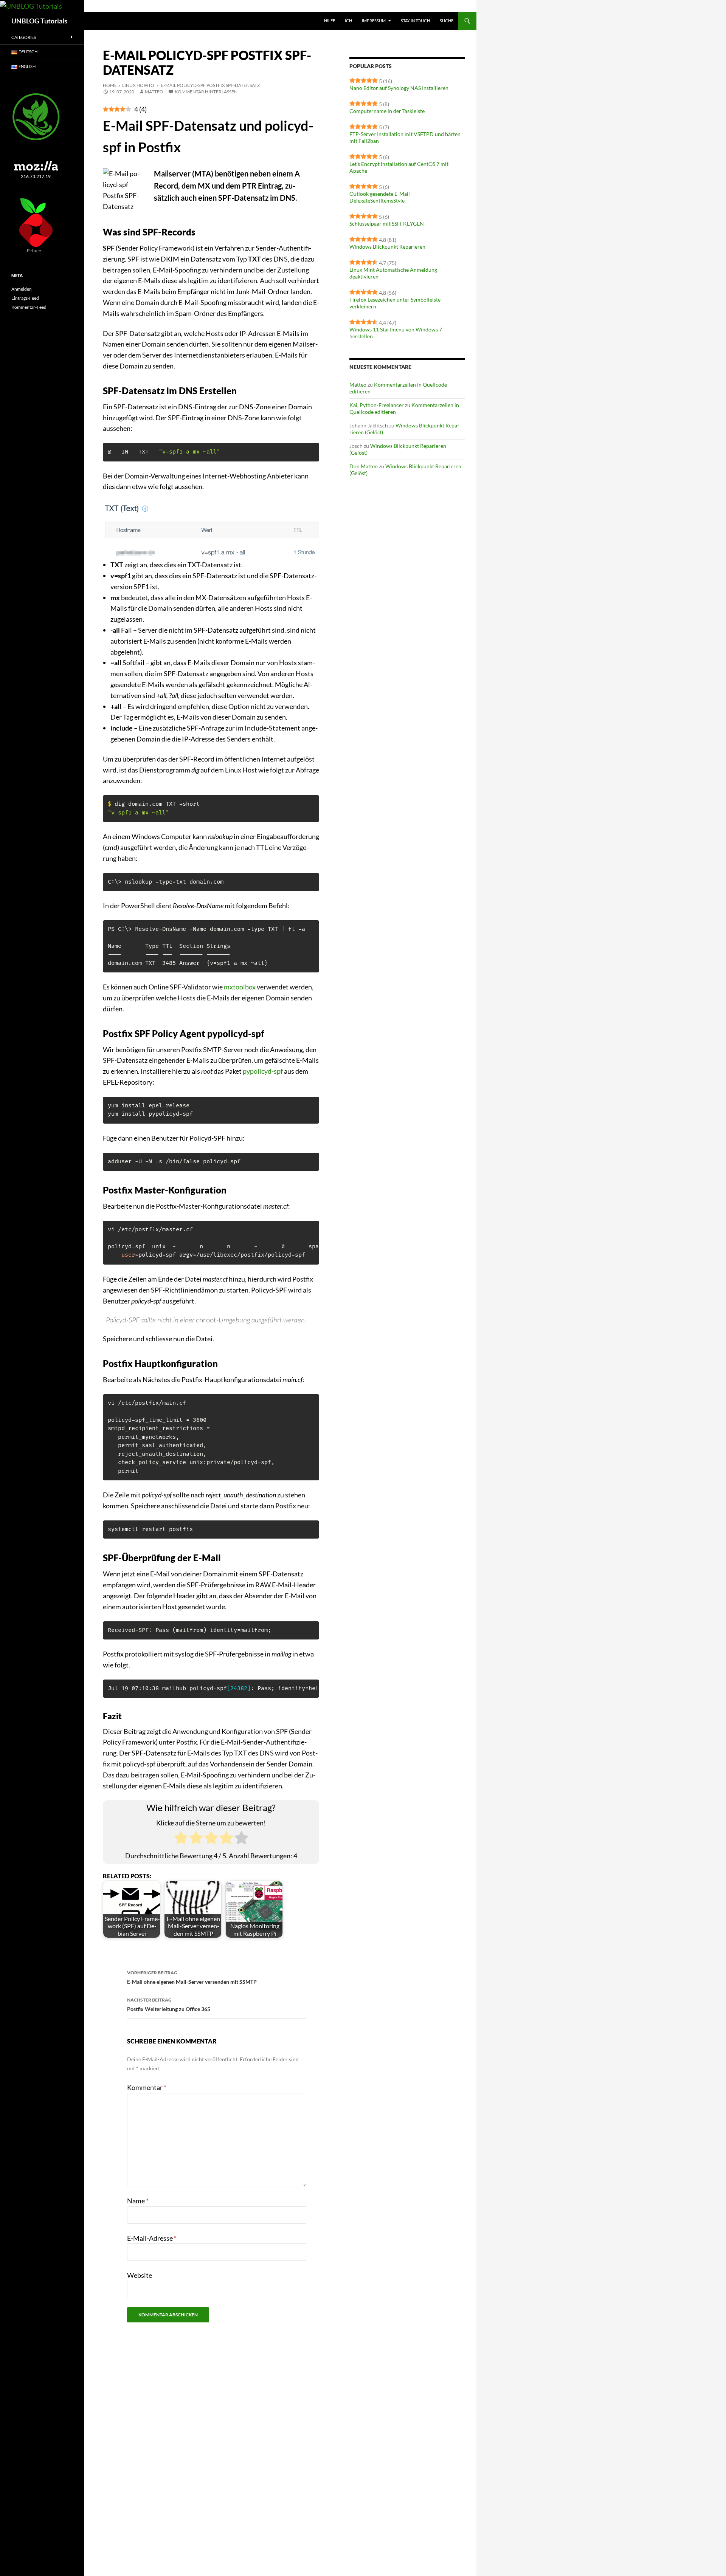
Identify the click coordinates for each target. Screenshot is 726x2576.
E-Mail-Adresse (152, 2238)
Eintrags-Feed (25, 298)
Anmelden (22, 289)
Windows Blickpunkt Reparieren (387, 247)
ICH (348, 21)
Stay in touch (415, 21)
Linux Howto (138, 85)
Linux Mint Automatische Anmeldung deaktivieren (393, 273)
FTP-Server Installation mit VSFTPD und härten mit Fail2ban (405, 137)
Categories (24, 37)
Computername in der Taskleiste (387, 111)
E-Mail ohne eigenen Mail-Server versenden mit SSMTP (192, 1977)
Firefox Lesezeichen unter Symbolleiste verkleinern (395, 303)
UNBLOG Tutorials (39, 21)
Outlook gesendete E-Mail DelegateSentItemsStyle (380, 197)
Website (140, 2275)
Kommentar (147, 2087)
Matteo (154, 92)
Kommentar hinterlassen (206, 92)
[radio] (181, 1839)
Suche (447, 21)
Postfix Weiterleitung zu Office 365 (169, 2005)
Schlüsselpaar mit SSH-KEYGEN (387, 224)
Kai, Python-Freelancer (377, 405)
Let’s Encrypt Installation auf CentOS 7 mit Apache (399, 167)
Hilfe (330, 21)
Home (110, 85)
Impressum (374, 21)
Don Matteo (364, 466)
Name (138, 2201)
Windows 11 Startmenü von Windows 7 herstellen (396, 333)
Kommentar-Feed (29, 307)
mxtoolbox (240, 987)
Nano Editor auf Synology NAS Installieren (399, 88)
